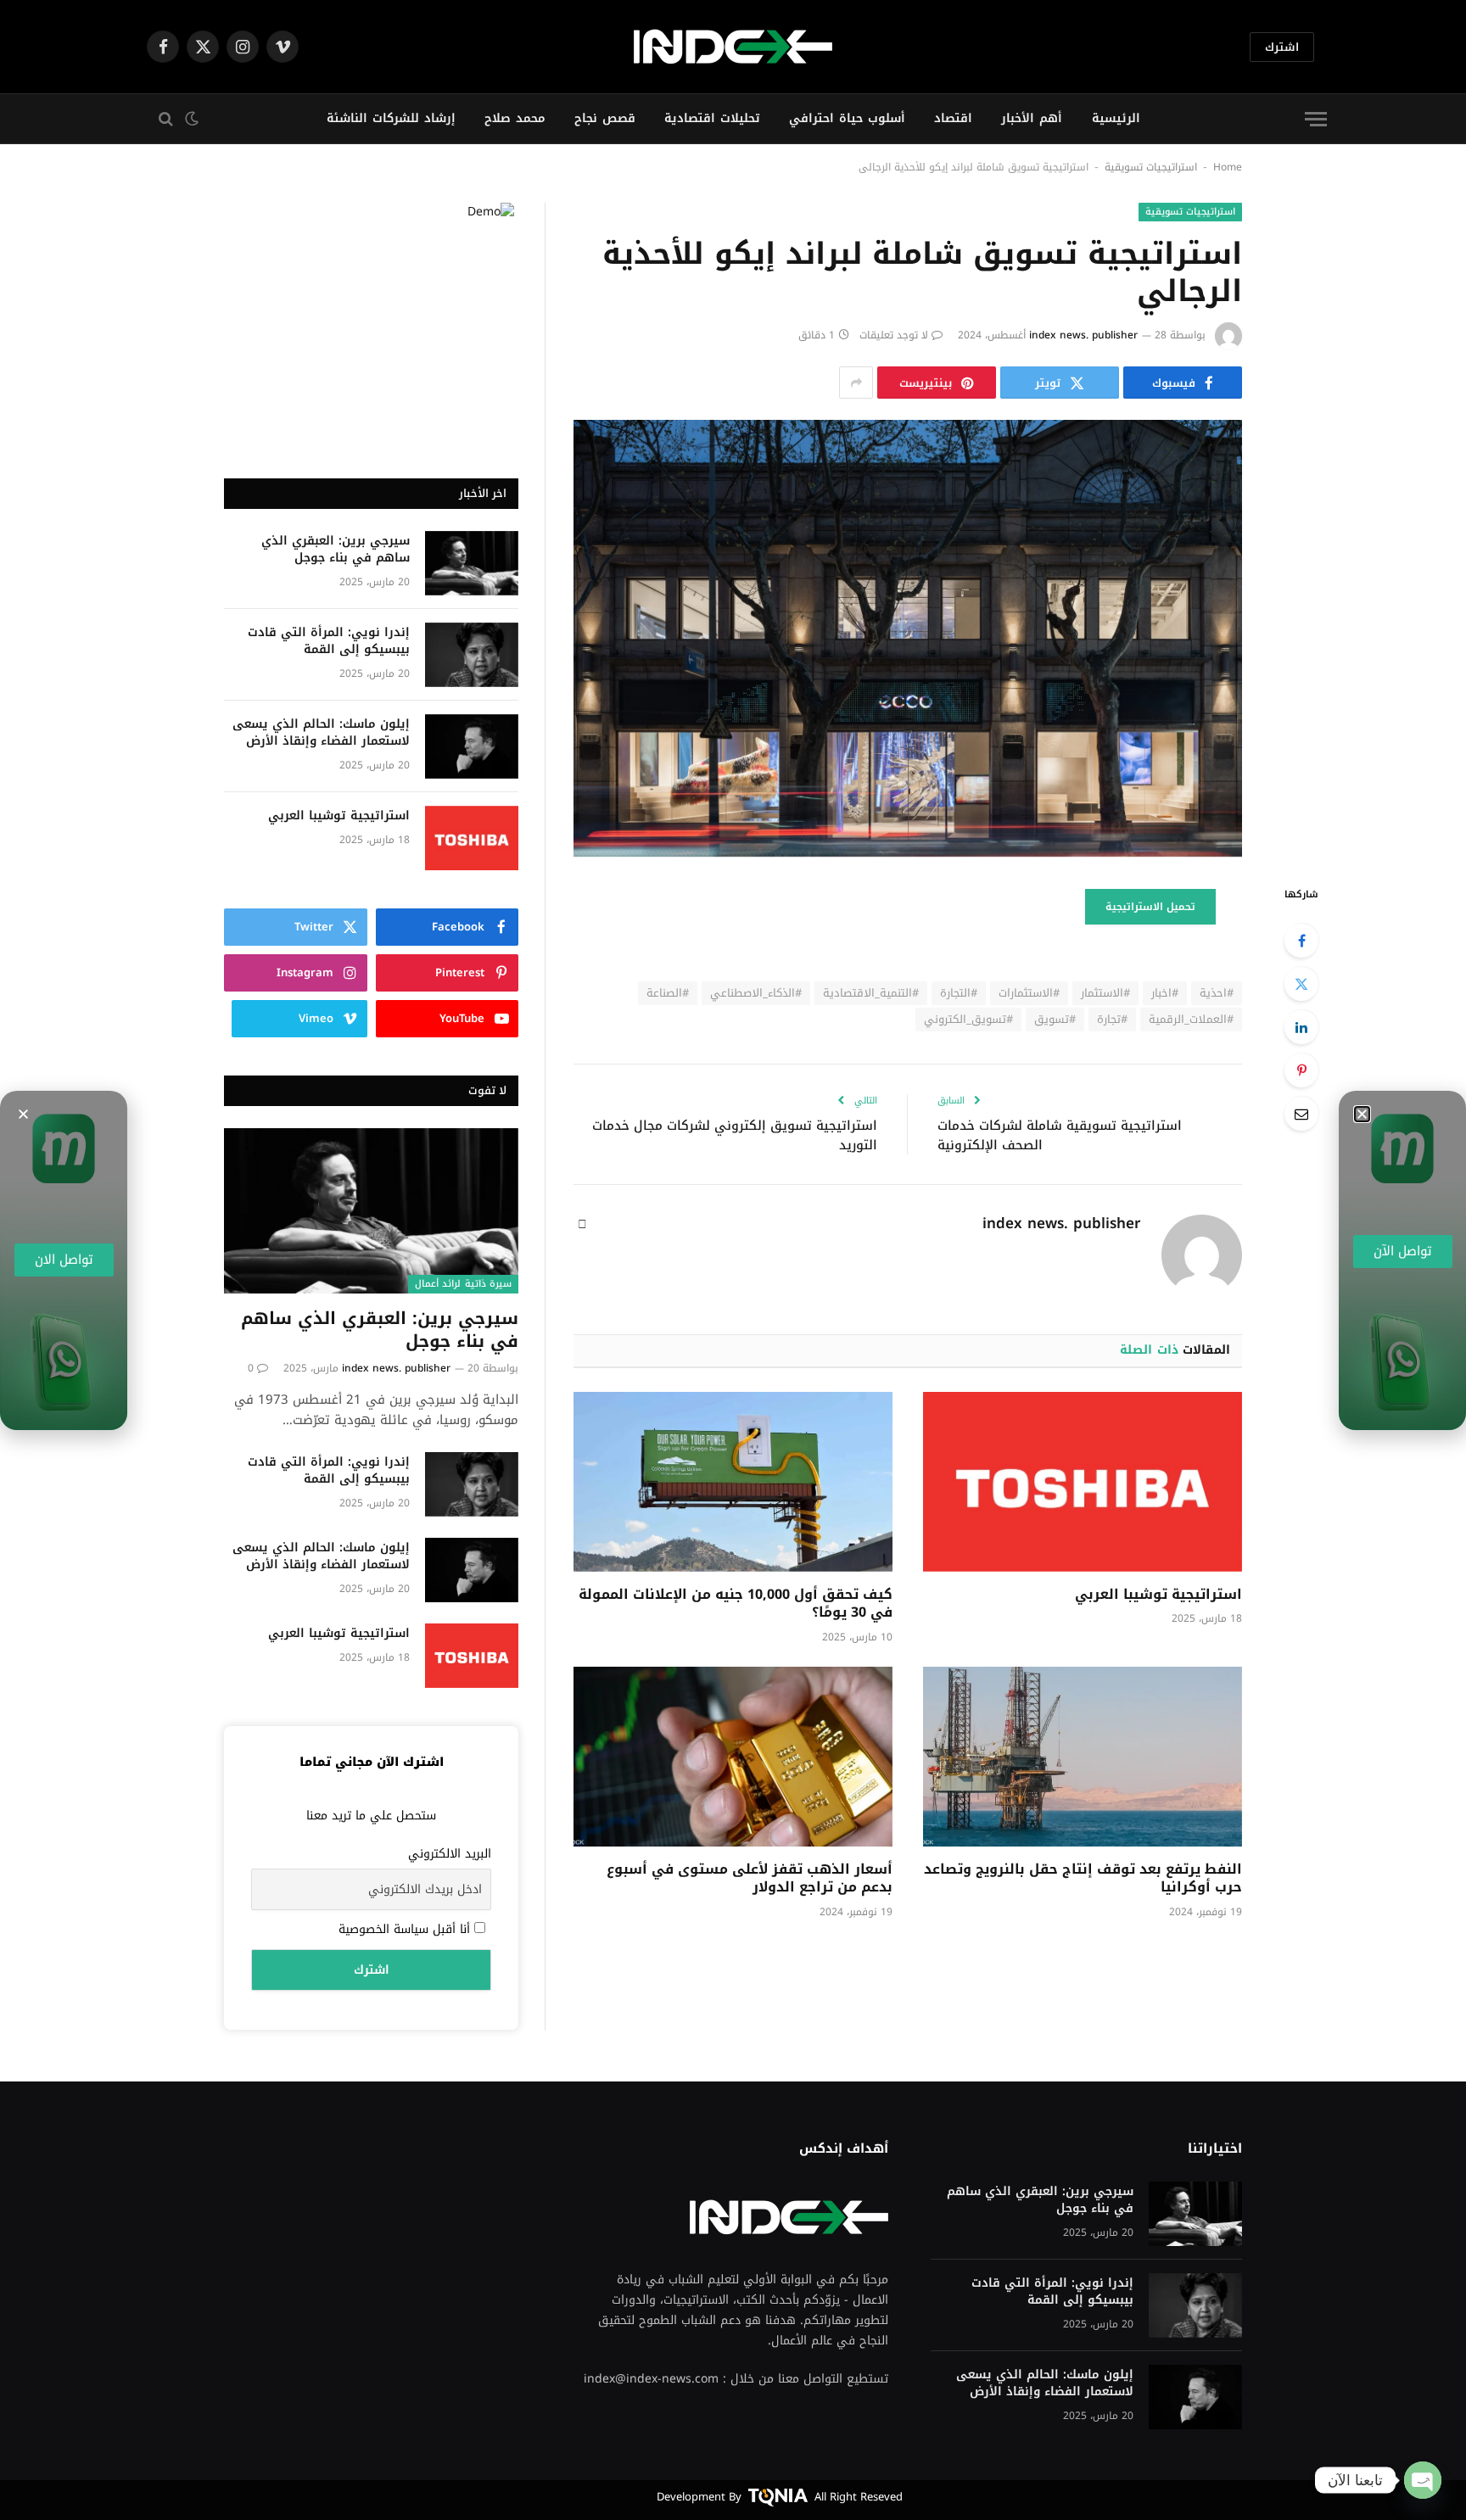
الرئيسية (1116, 118)
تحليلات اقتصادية (712, 118)
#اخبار (1165, 993)
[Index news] (733, 47)
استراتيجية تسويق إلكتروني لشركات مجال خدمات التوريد (735, 1135)
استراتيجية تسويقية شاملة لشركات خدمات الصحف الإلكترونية (1060, 1135)
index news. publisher (1083, 335)
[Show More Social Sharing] (856, 383)
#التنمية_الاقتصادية (871, 993)
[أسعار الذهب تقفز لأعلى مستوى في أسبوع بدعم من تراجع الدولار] (733, 1757)
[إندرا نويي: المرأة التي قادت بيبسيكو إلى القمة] (472, 655)
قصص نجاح (605, 118)
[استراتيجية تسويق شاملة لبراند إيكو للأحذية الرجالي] (908, 638)
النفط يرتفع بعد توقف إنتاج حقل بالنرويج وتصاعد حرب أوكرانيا (1083, 1879)
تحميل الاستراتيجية (1150, 907)
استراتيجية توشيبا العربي (1158, 1595)
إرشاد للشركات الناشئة (391, 118)
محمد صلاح (515, 118)
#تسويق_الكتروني (968, 1019)
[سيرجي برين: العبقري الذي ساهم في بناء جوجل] (472, 563)
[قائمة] (1316, 119)
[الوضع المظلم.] (193, 119)
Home (1228, 167)
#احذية (1217, 993)
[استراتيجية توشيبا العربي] (1083, 1482)
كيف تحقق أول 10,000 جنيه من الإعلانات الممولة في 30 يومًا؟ (736, 1604)
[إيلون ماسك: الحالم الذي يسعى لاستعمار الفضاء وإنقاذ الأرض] (472, 746)
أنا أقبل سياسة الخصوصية (406, 1929)
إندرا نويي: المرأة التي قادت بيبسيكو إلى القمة (329, 641)
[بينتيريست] (1301, 1070)
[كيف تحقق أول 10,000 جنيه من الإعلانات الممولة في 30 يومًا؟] (733, 1482)
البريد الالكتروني (450, 1854)
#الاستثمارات (1029, 993)
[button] (23, 1114)
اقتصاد (953, 118)
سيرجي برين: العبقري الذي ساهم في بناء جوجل (336, 550)
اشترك (1282, 47)
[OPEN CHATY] (1423, 2480)
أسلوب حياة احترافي (847, 118)
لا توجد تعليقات (894, 335)
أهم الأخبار (1032, 118)
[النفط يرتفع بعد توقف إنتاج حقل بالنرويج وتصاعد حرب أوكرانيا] (1083, 1757)
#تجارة (1112, 1019)
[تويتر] (1301, 984)
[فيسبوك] (1301, 941)
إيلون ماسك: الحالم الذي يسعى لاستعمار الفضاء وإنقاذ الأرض (321, 733)
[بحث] (162, 119)
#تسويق (1055, 1019)
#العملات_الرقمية (1191, 1019)
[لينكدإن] (1301, 1027)
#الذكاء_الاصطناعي (756, 993)
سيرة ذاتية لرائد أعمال (463, 1284)
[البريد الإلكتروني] (1301, 1114)
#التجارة (959, 993)
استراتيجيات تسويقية (1151, 167)
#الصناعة (668, 993)
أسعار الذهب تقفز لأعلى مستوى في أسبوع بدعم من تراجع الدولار (750, 1879)
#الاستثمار (1105, 993)
